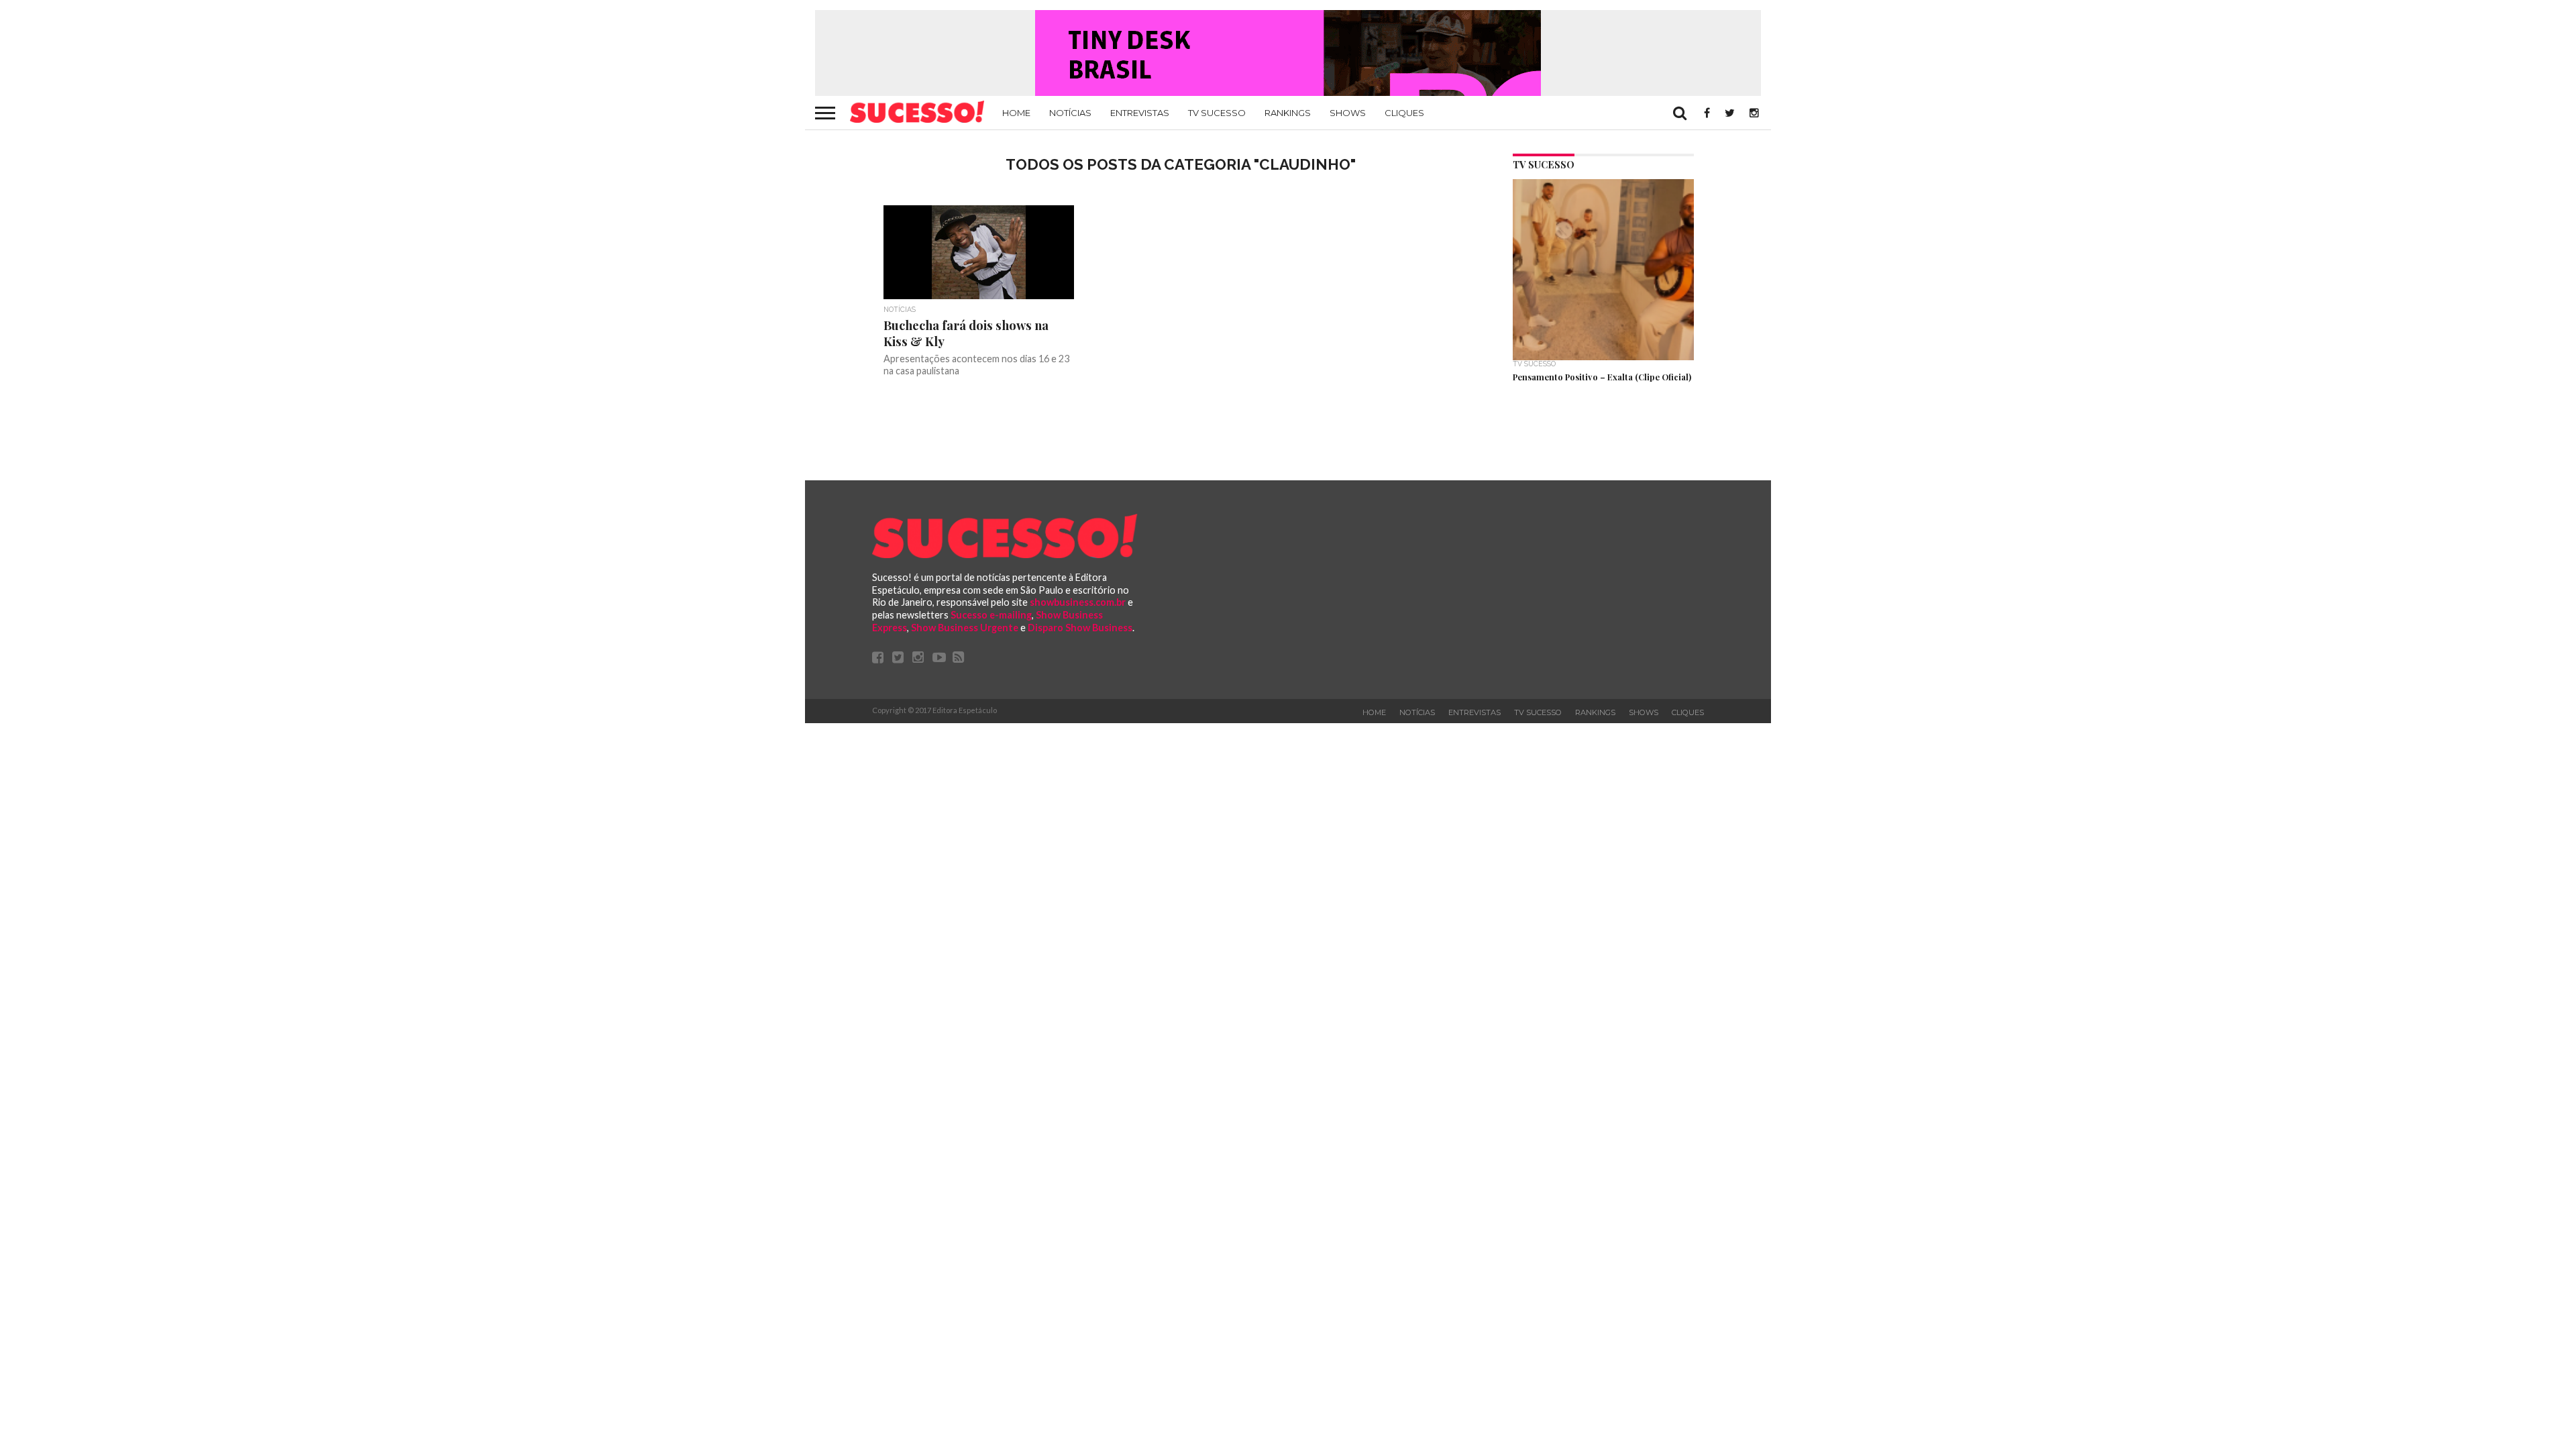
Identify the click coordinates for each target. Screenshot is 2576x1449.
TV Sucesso (1217, 113)
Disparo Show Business (1080, 628)
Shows (1348, 113)
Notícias (1070, 113)
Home (1016, 113)
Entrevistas (1140, 113)
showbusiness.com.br (1078, 602)
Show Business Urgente (965, 628)
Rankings (1288, 113)
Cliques (1404, 113)
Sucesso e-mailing (991, 615)
